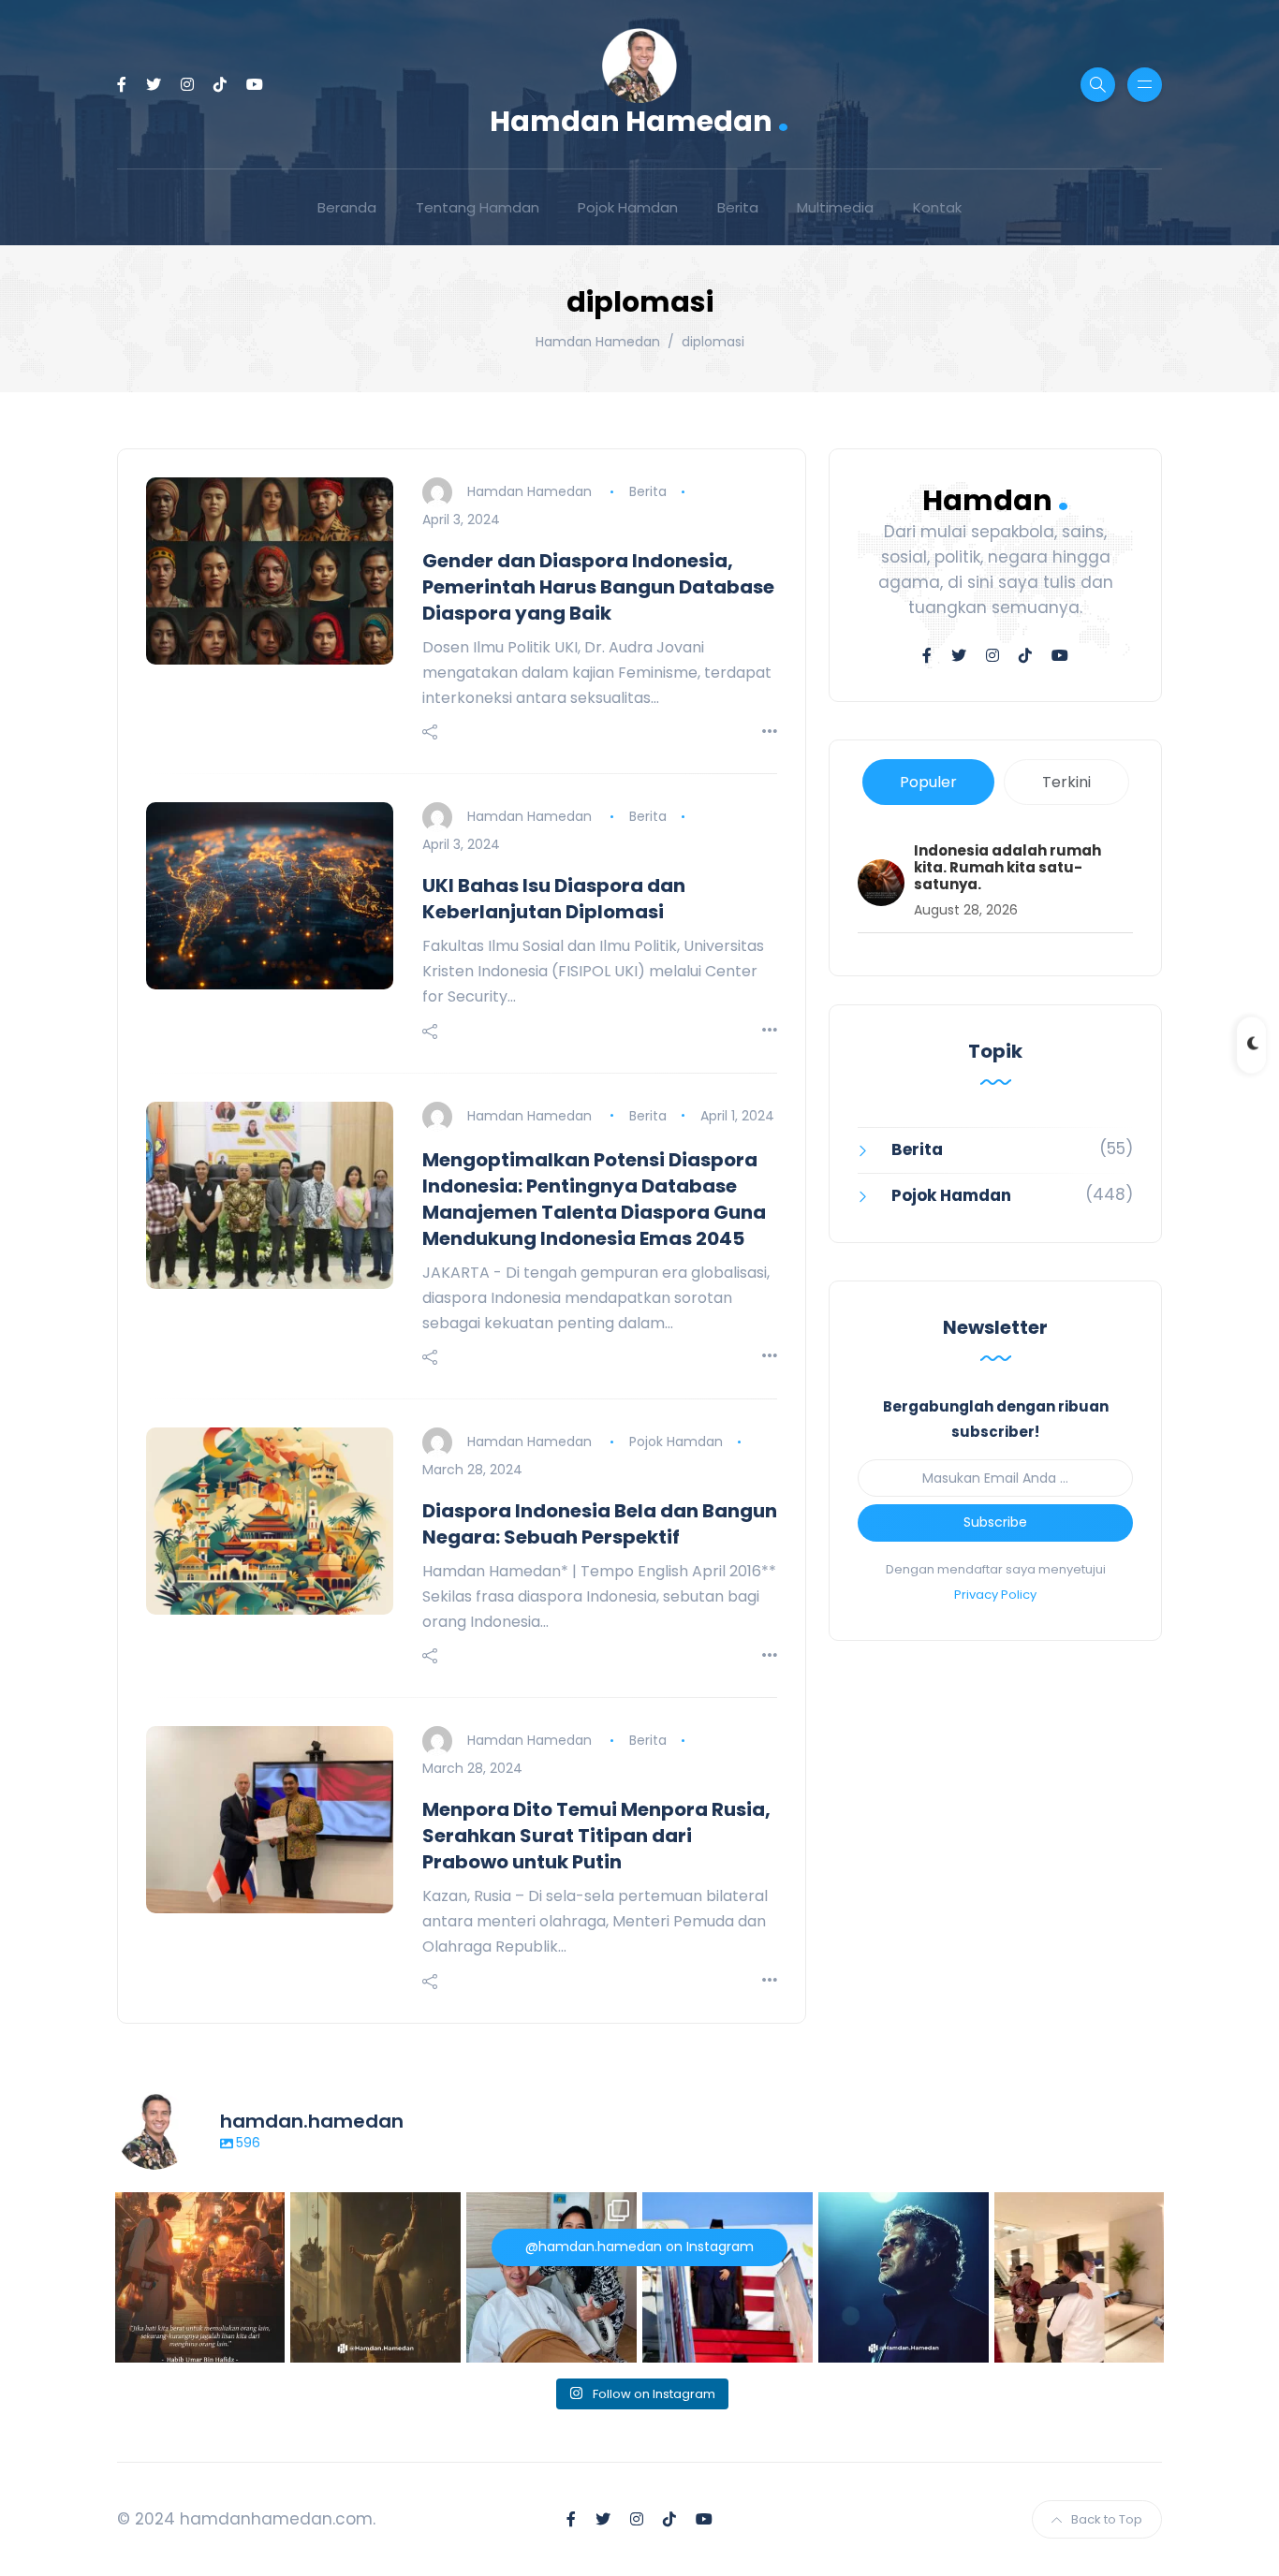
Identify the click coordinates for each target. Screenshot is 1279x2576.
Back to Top (1107, 2519)
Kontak (937, 207)
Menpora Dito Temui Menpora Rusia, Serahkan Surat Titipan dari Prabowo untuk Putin (596, 1836)
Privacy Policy (995, 1595)
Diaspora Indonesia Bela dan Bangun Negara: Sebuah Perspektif (600, 1524)
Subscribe (995, 1522)
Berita (738, 207)
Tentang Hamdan (478, 207)
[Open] (200, 2277)
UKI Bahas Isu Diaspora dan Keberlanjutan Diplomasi (554, 899)
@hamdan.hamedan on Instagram (639, 2247)
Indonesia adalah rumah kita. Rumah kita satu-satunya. (1007, 868)
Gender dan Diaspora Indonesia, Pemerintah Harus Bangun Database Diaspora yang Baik (598, 587)
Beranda (347, 207)
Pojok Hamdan (628, 207)
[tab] (928, 782)
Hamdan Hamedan (639, 119)
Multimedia (835, 207)
